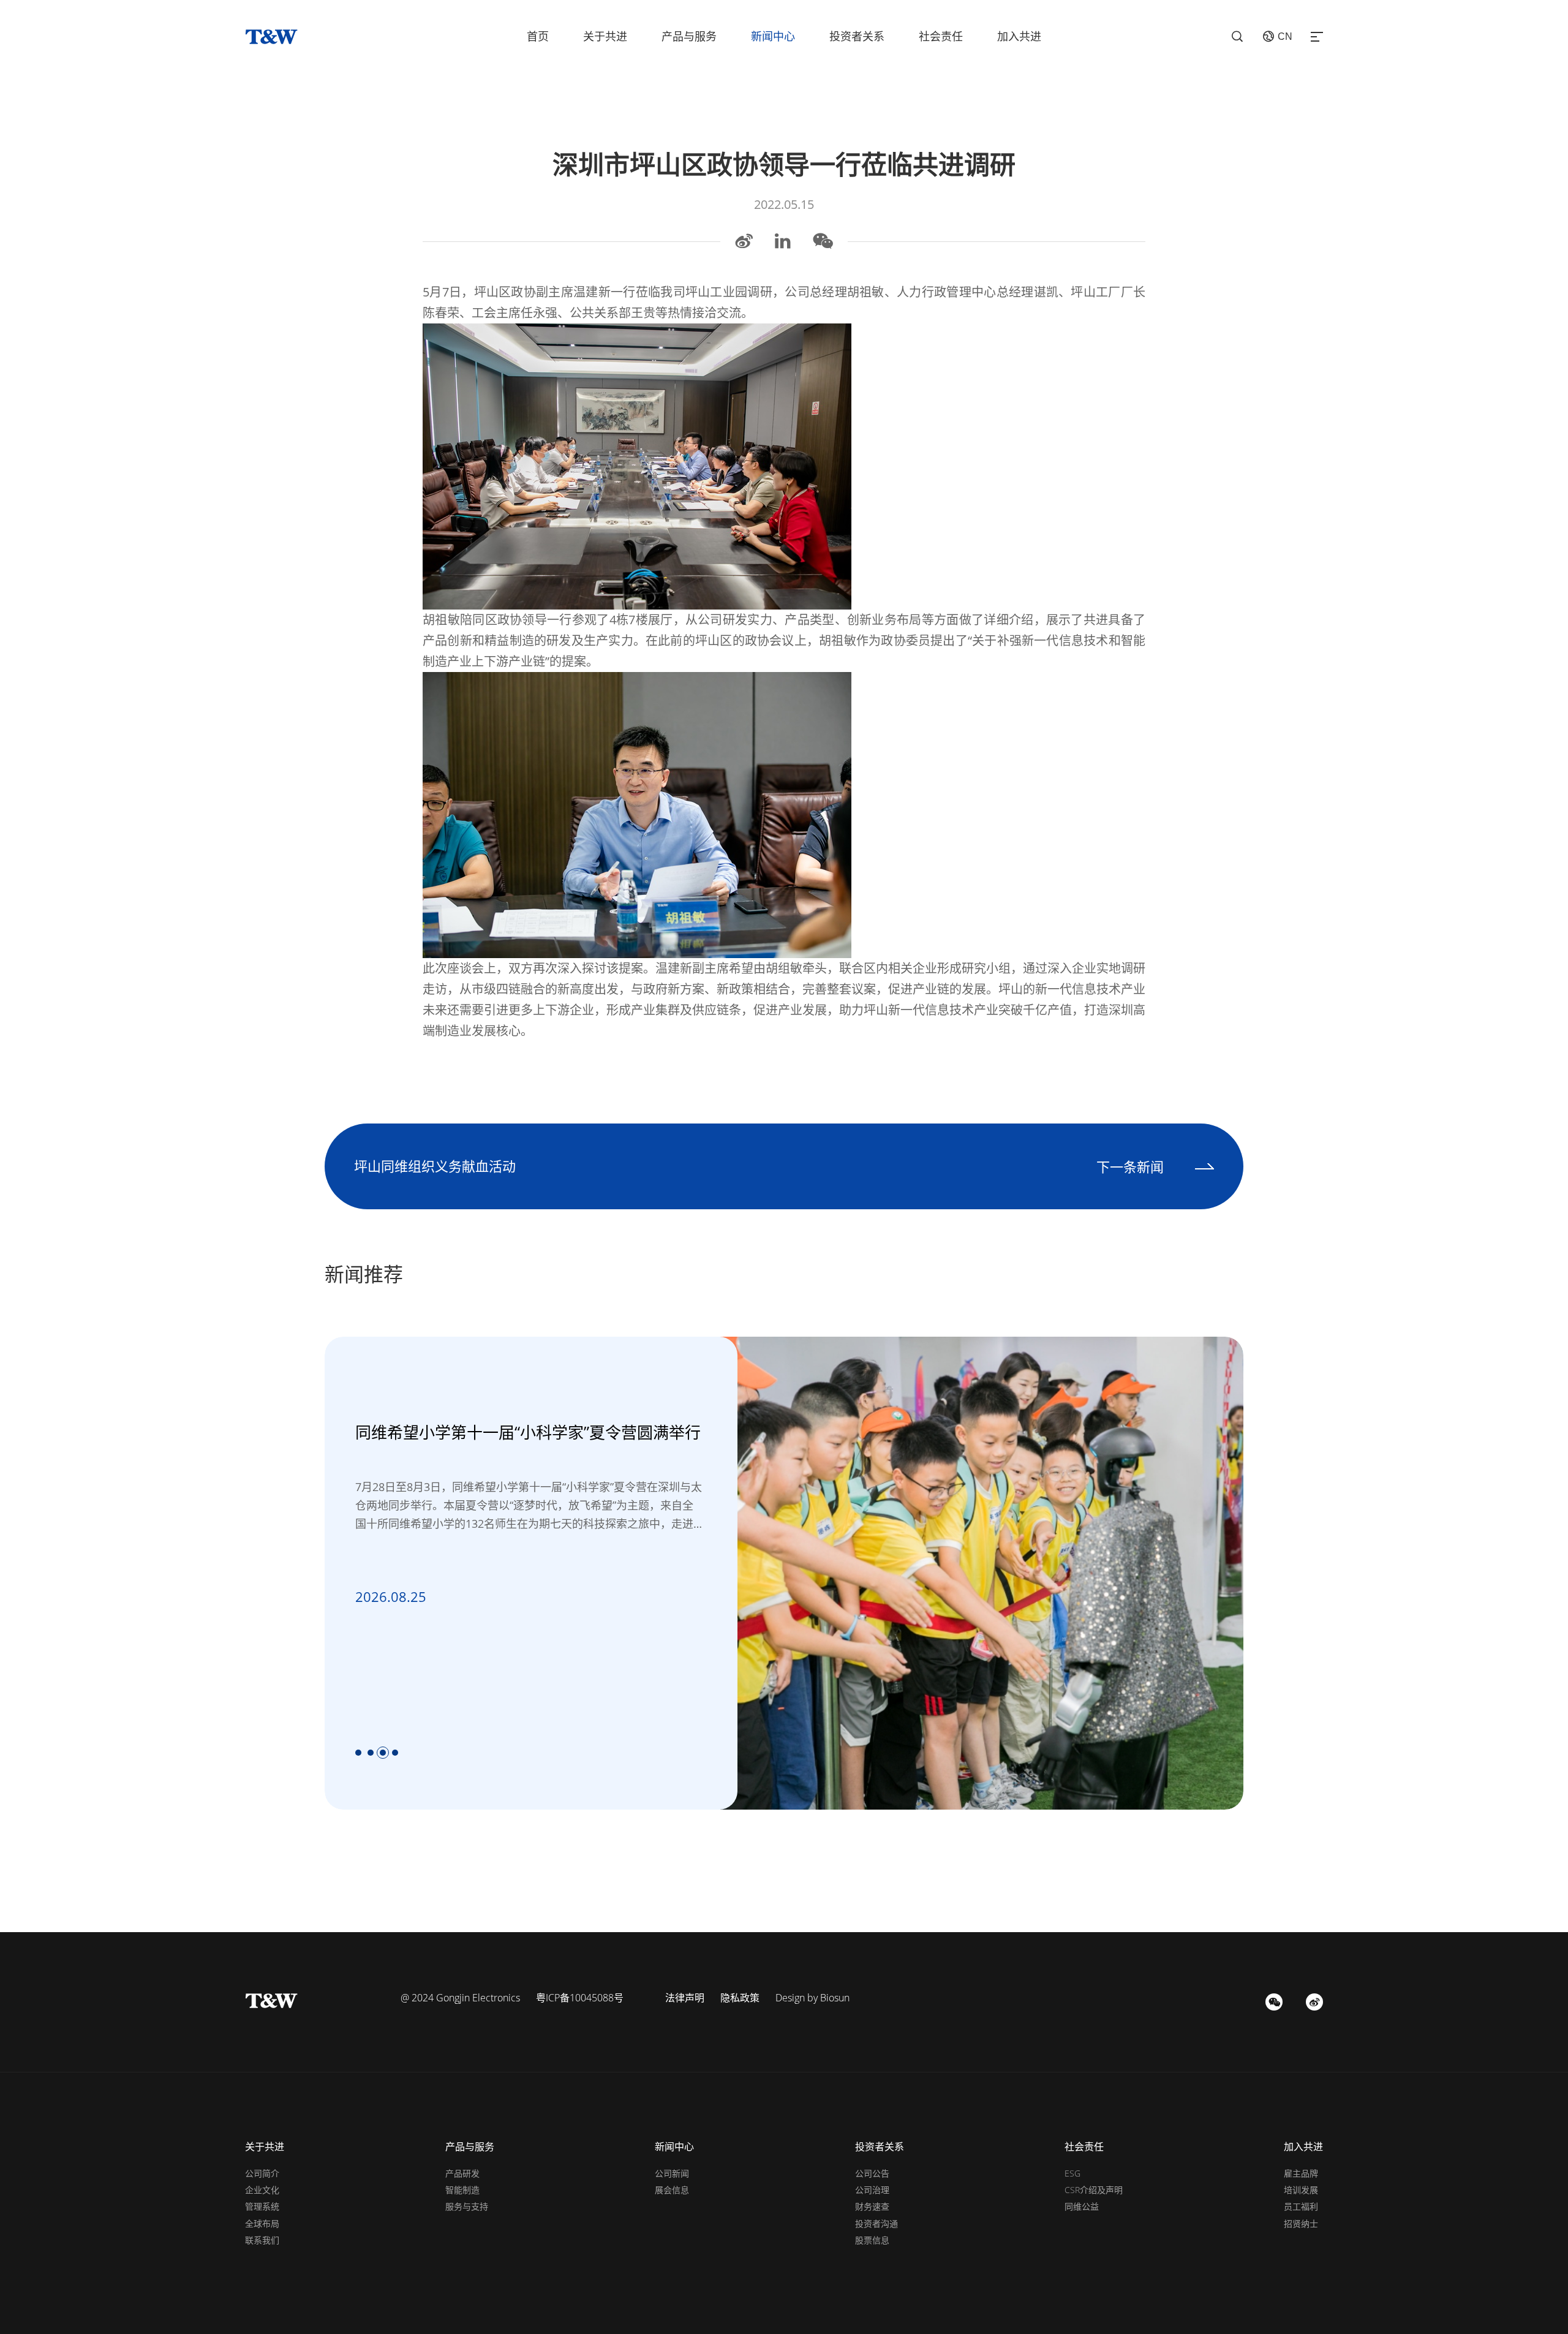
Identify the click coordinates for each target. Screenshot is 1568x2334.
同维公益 (1082, 2206)
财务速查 (872, 2206)
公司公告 (872, 2173)
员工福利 (1301, 2206)
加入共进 (1019, 36)
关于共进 (605, 36)
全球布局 (262, 2223)
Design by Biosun (812, 1998)
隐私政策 (740, 1998)
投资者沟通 (876, 2223)
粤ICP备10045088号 (580, 1998)
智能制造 (462, 2190)
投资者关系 (857, 36)
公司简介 (262, 2173)
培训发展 (1301, 2190)
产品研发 (462, 2173)
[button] (358, 1753)
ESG (1072, 2173)
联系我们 (262, 2240)
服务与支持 (467, 2206)
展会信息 (672, 2190)
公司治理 (872, 2190)
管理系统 (262, 2206)
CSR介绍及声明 (1094, 2190)
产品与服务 (689, 36)
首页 (538, 36)
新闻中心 (773, 36)
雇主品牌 (1301, 2173)
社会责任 (941, 36)
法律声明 (685, 1998)
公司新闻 (672, 2173)
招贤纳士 (1301, 2223)
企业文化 (262, 2190)
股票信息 (872, 2240)
